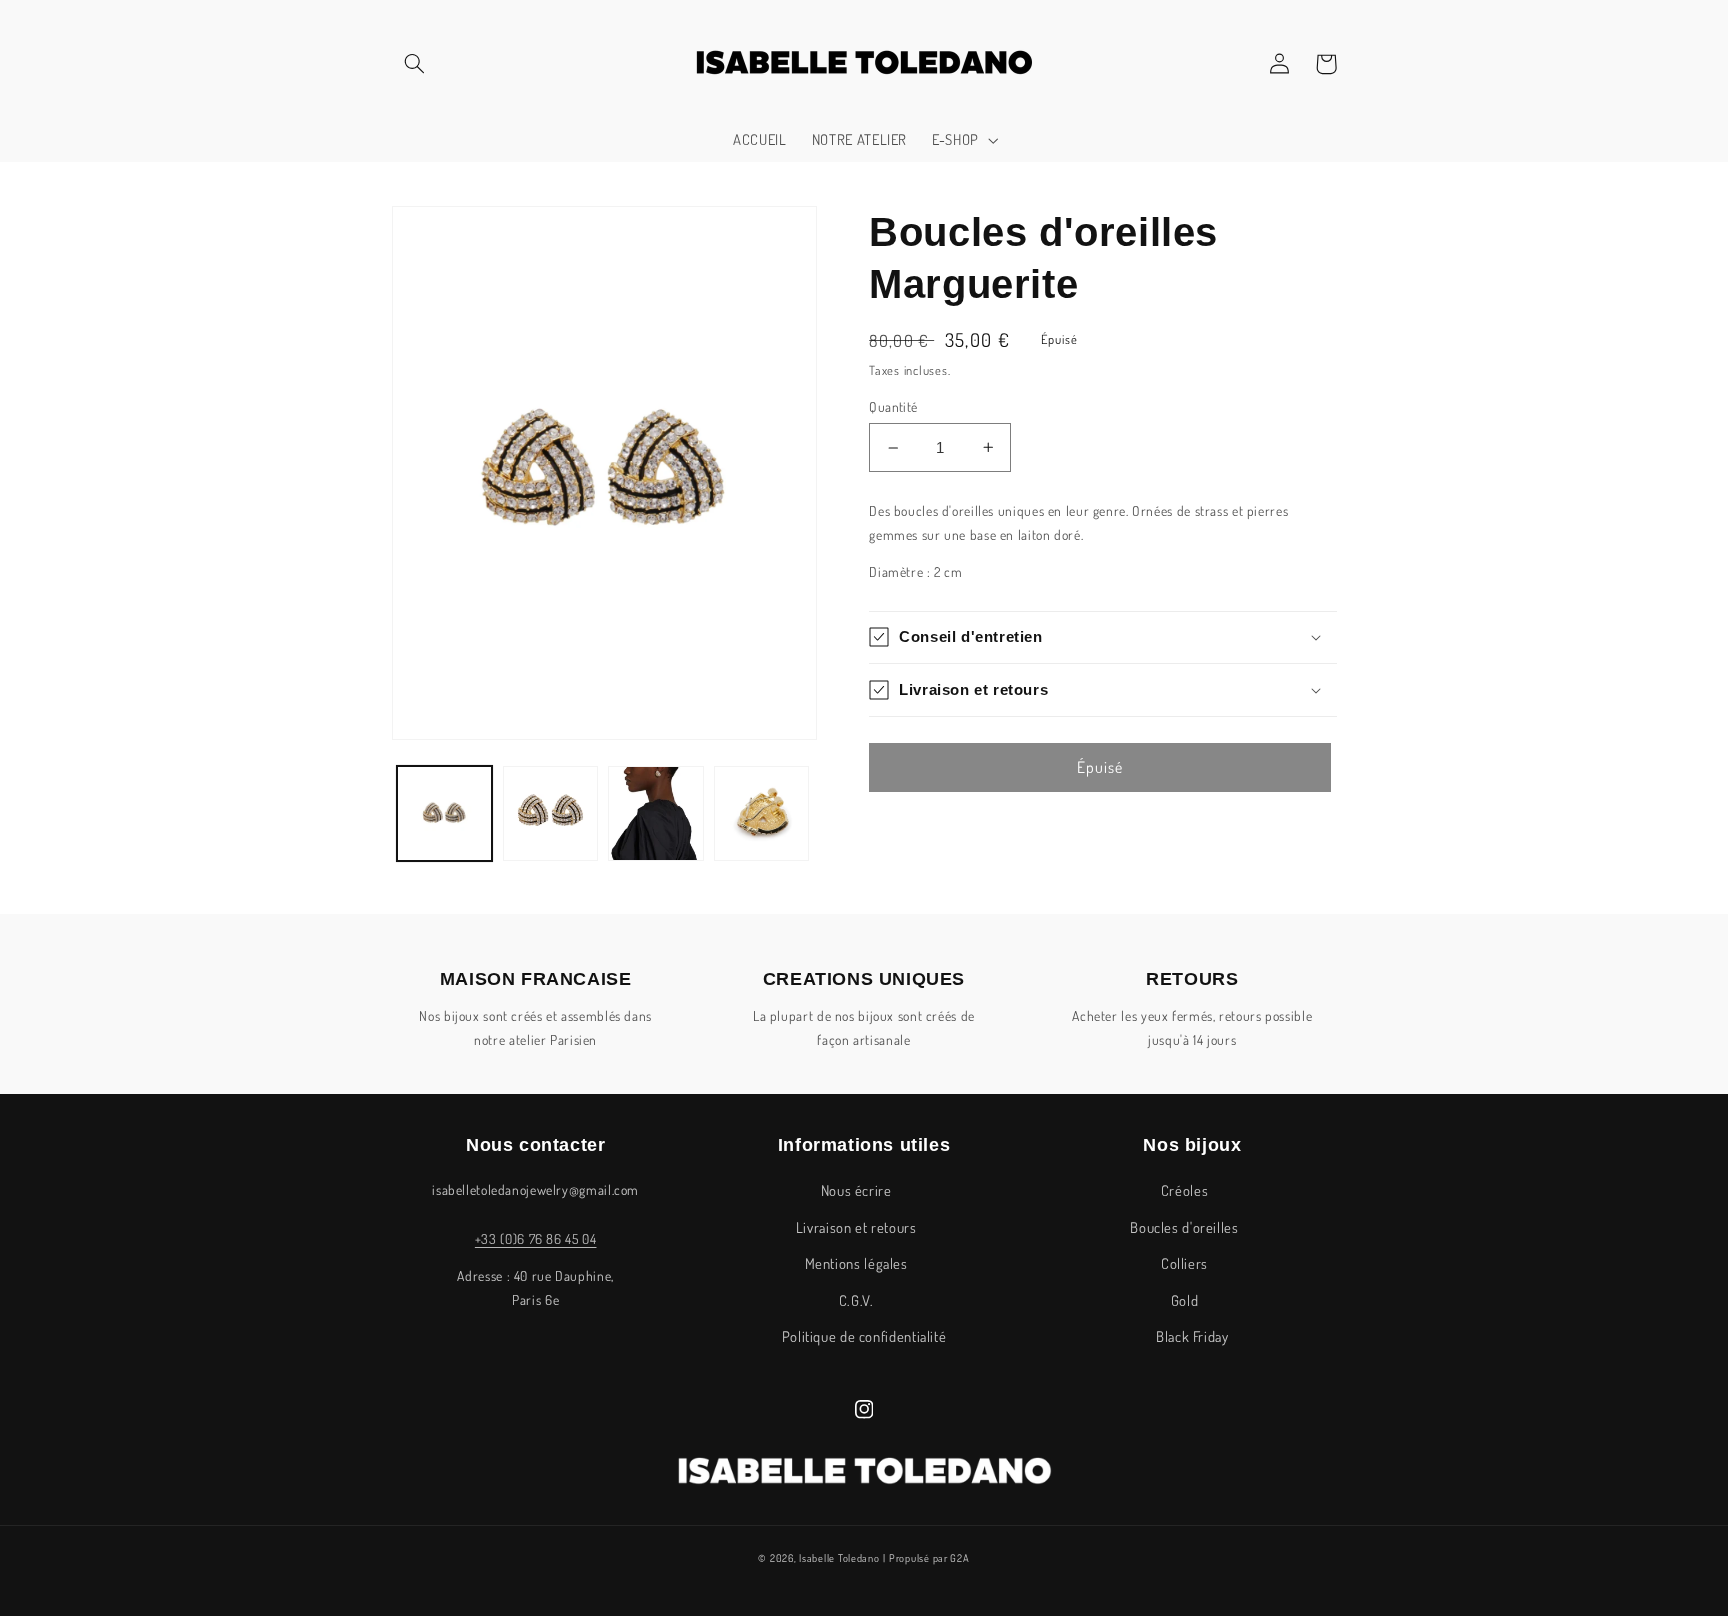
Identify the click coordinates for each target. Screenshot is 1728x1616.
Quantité (893, 406)
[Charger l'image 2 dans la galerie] (550, 813)
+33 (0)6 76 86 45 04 (536, 1238)
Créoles (1184, 1190)
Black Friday (1192, 1336)
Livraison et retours (856, 1227)
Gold (1185, 1300)
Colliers (1184, 1263)
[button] (415, 64)
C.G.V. (856, 1300)
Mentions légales (856, 1263)
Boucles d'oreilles (1184, 1227)
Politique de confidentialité (864, 1336)
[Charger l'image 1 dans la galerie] (444, 813)
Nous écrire (856, 1190)
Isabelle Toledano (839, 1557)
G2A (959, 1557)
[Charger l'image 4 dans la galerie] (761, 813)
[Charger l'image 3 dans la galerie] (655, 813)
